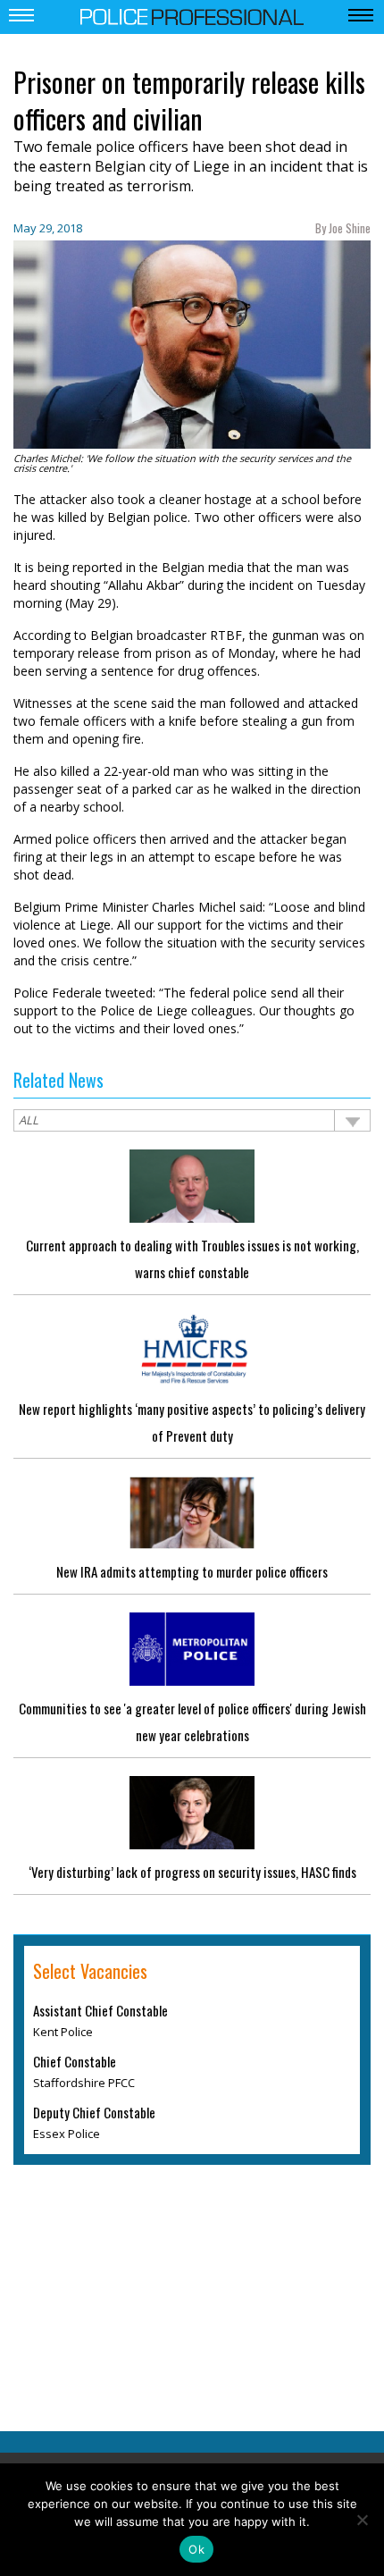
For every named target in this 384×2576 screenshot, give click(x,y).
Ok (196, 2549)
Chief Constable (75, 2062)
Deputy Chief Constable (94, 2113)
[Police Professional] (192, 15)
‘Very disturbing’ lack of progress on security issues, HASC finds (192, 1872)
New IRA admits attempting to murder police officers (192, 1571)
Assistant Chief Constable (100, 2011)
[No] (362, 2520)
